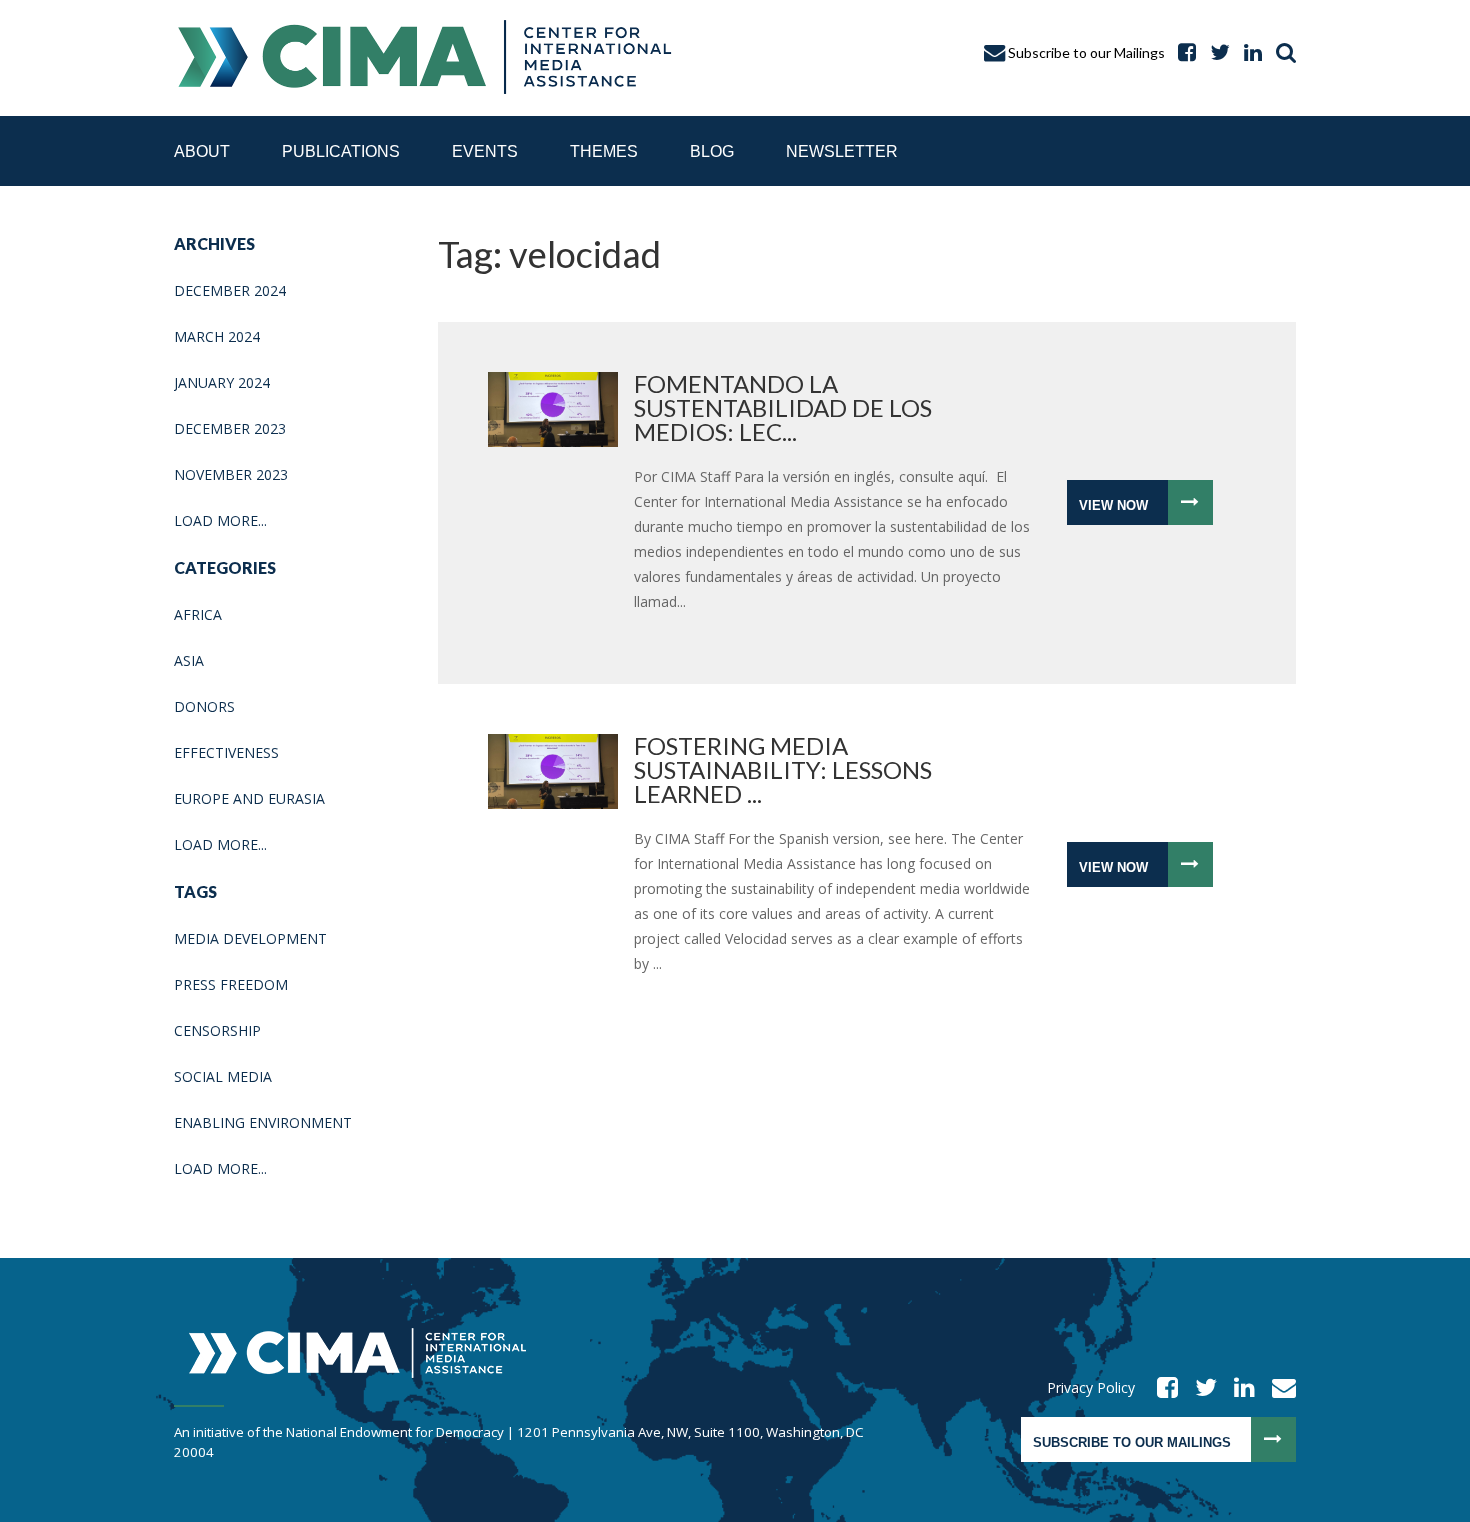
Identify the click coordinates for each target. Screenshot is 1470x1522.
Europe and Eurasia (249, 798)
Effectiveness (226, 752)
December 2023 (230, 428)
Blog (712, 151)
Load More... (220, 520)
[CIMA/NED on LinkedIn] (1248, 52)
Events (485, 151)
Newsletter (842, 151)
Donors (204, 706)
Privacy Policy (1091, 1387)
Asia (189, 660)
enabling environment (263, 1122)
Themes (604, 151)
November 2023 (231, 474)
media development (250, 938)
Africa (198, 614)
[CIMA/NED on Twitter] (1199, 1387)
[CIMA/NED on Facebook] (1161, 1387)
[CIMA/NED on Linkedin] (1238, 1387)
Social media (223, 1076)
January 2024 (222, 382)
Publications (341, 151)
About (202, 151)
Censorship (217, 1030)
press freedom (231, 984)
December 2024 (230, 290)
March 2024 (217, 336)
